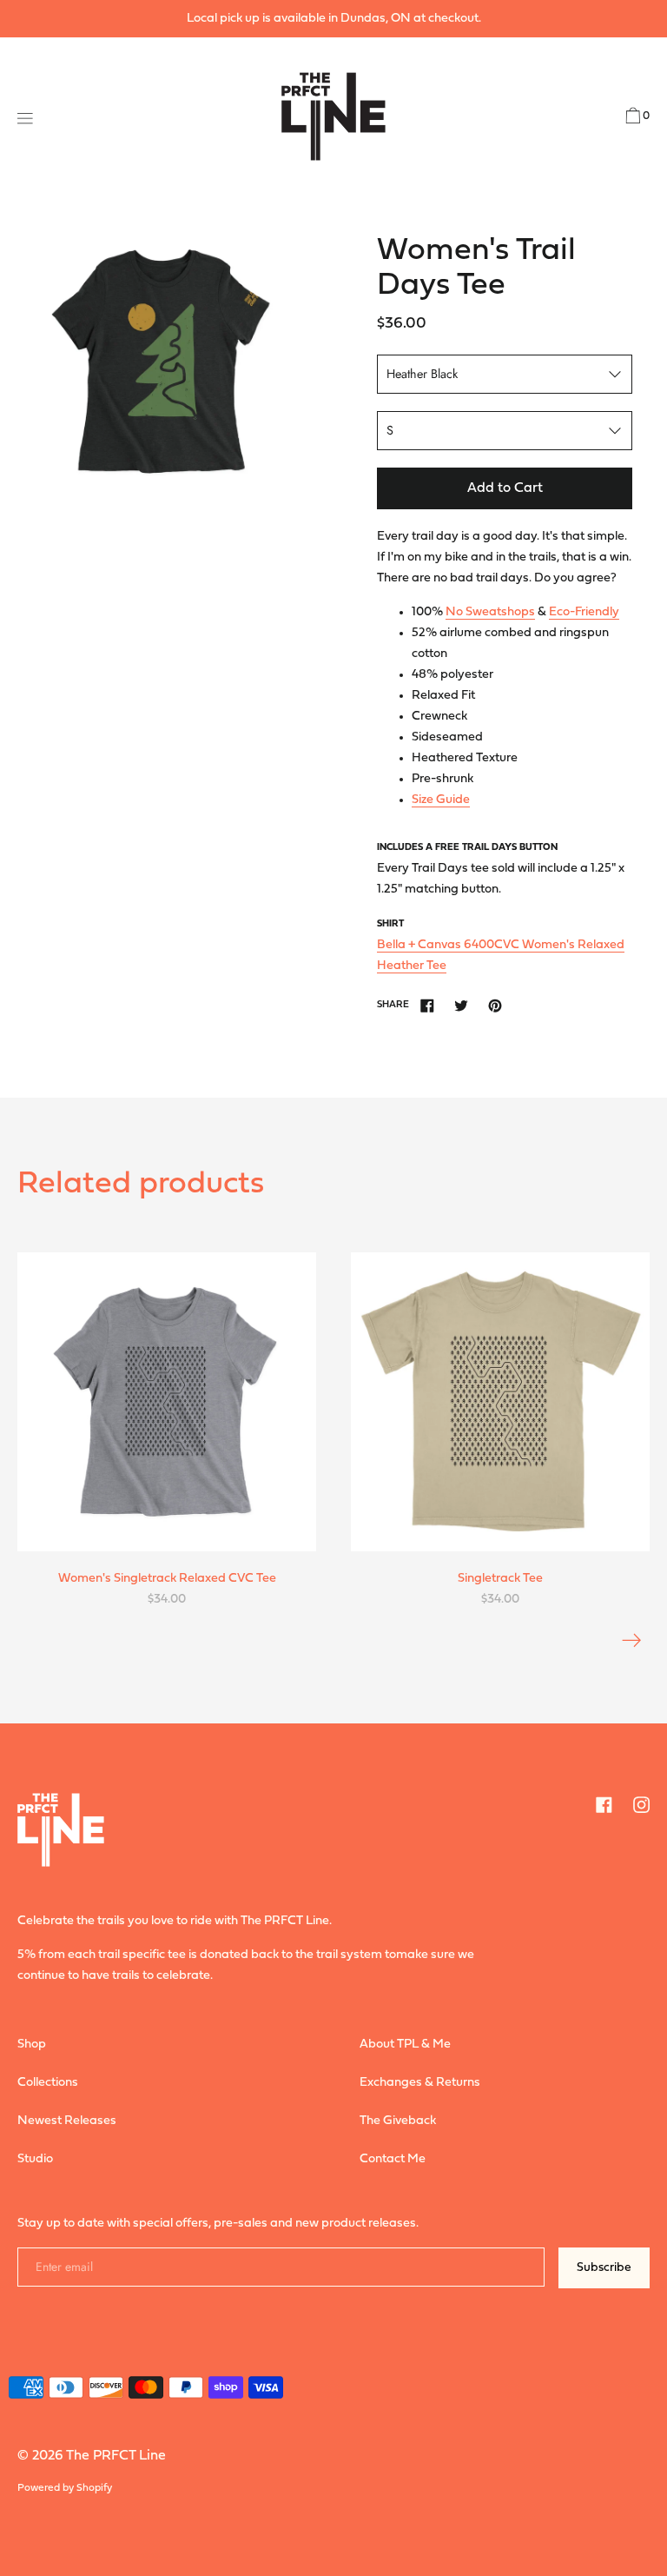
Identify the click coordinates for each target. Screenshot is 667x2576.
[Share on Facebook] (427, 1006)
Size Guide (441, 800)
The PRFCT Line (116, 2456)
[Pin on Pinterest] (495, 1006)
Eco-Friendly (584, 612)
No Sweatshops (490, 612)
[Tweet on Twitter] (461, 1006)
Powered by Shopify (65, 2488)
